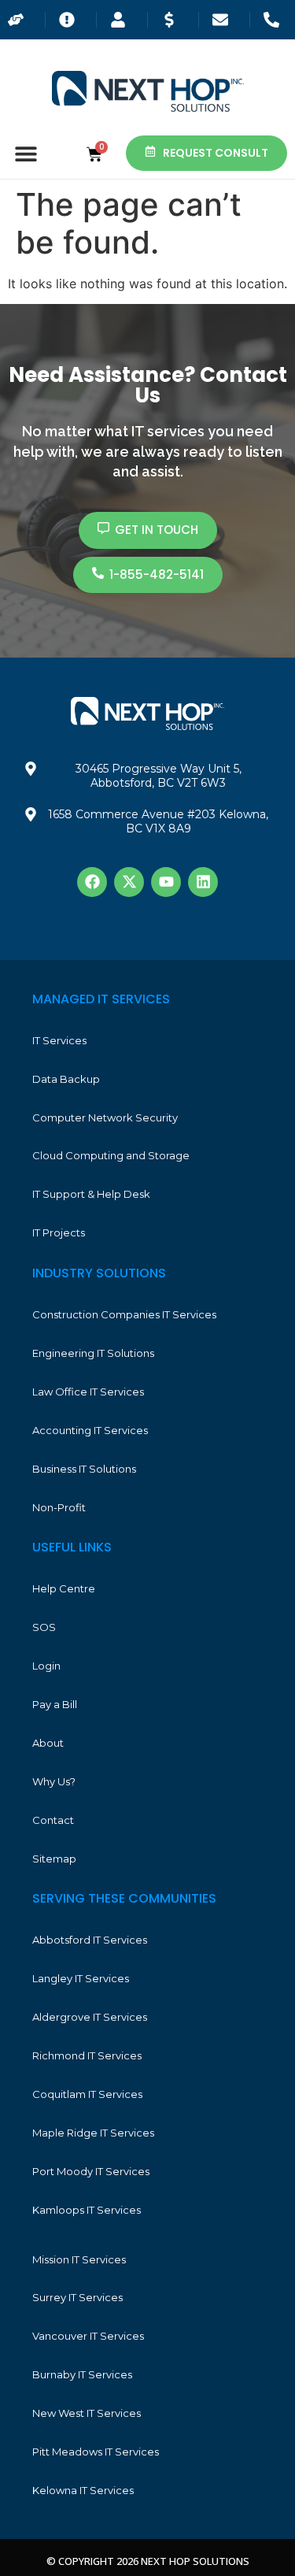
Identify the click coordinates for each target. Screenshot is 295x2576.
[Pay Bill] (173, 20)
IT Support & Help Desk (91, 1194)
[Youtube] (166, 882)
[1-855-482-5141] (275, 20)
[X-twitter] (129, 882)
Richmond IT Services (87, 2055)
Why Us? (54, 1781)
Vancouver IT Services (88, 2336)
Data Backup (66, 1079)
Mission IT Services (79, 2259)
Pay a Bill (55, 1704)
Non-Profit (59, 1507)
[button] (26, 153)
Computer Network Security (105, 1118)
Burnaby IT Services (82, 2374)
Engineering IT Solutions (93, 1353)
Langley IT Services (81, 1978)
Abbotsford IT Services (90, 1940)
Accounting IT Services (90, 1430)
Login (46, 1666)
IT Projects (59, 1232)
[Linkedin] (203, 882)
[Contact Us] (224, 20)
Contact (53, 1820)
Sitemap (54, 1859)
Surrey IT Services (77, 2297)
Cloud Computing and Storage (111, 1155)
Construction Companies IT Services (124, 1314)
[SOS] (71, 20)
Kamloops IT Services (87, 2210)
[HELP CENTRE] (20, 20)
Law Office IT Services (88, 1392)
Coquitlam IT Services (87, 2094)
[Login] (122, 20)
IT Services (59, 1040)
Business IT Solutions (84, 1469)
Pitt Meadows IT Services (96, 2452)
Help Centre (64, 1588)
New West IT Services (87, 2413)
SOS (44, 1627)
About (48, 1743)
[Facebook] (92, 882)
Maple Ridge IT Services (93, 2133)
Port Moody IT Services (91, 2171)
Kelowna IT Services (83, 2490)
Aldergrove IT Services (90, 2017)
